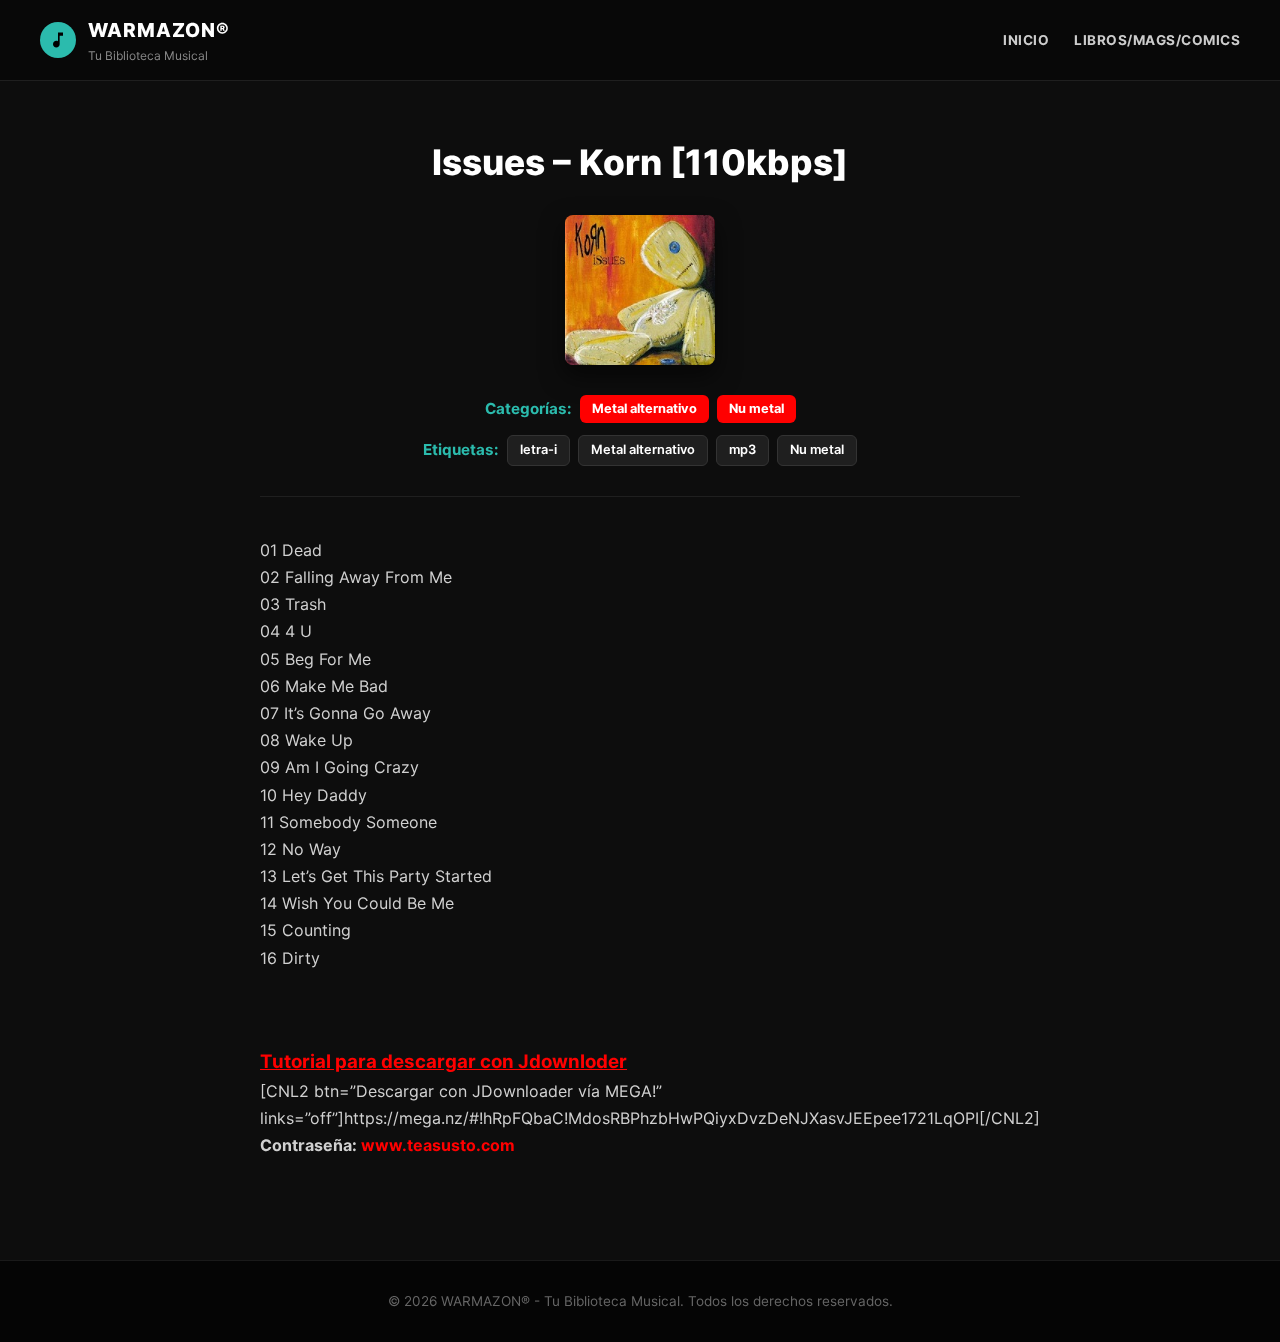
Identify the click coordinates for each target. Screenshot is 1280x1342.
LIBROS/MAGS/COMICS (1157, 40)
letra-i (538, 449)
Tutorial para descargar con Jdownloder (443, 1061)
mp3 (742, 449)
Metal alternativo (644, 408)
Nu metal (756, 408)
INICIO (1026, 40)
